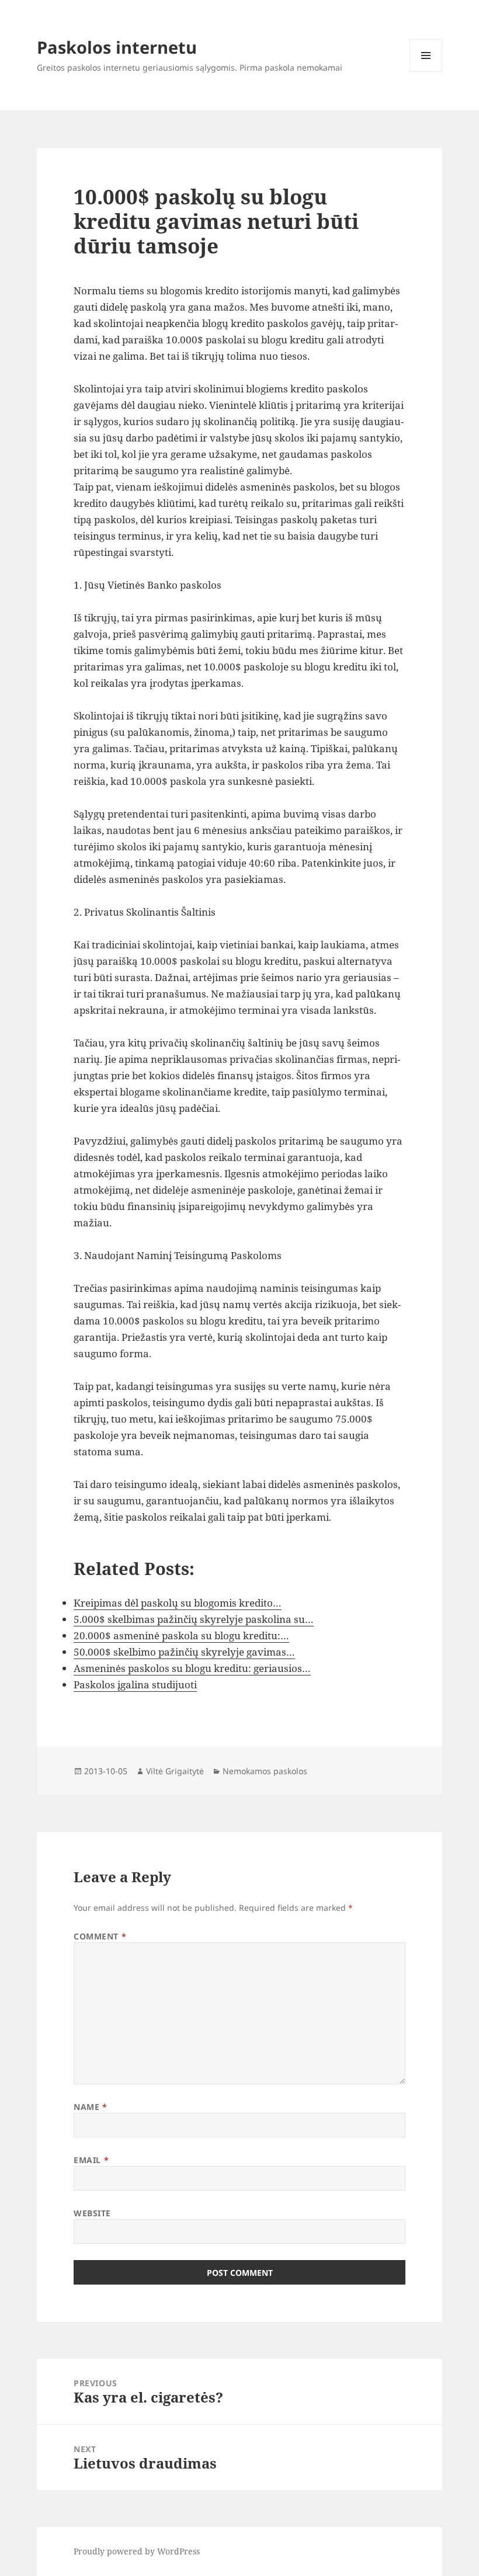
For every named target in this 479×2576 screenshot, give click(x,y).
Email (91, 2160)
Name (90, 2107)
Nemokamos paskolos (265, 1771)
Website (92, 2213)
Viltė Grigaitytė (175, 1771)
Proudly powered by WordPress (137, 2551)
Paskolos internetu (117, 47)
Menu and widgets (426, 72)
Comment (100, 1936)
